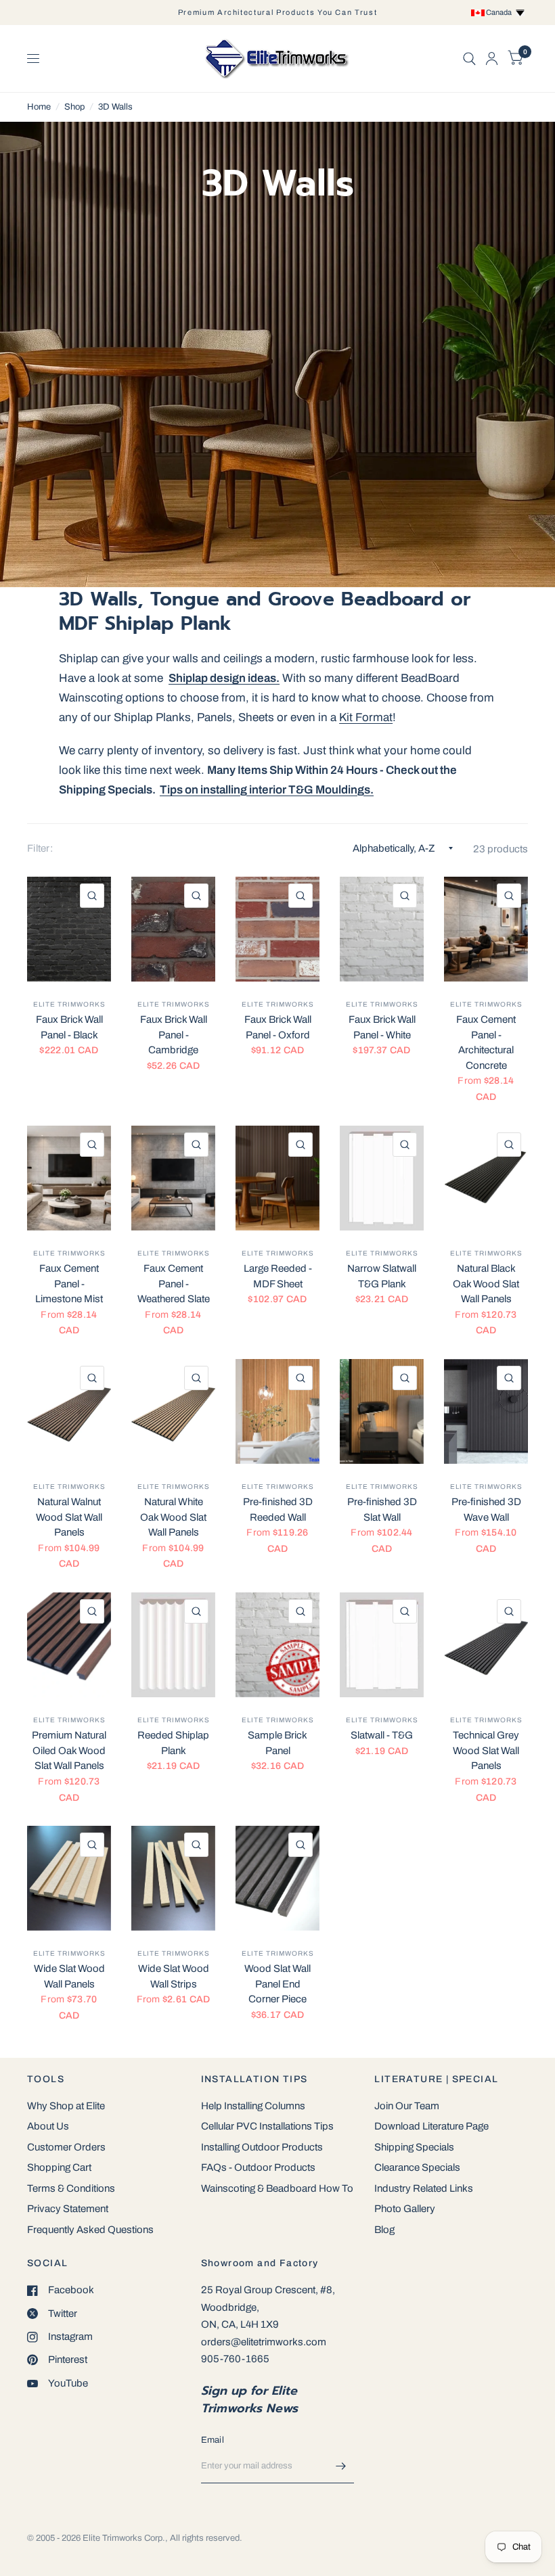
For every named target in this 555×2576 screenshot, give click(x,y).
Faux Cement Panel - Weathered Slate (174, 1284)
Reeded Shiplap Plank (173, 1743)
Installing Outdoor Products (262, 2147)
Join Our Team (407, 2106)
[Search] (469, 59)
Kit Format (366, 717)
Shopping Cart (59, 2167)
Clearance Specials (417, 2167)
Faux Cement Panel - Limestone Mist (69, 1284)
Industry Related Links (424, 2188)
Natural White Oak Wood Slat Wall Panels (173, 1517)
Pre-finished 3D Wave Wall (486, 1510)
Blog (384, 2230)
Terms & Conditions (71, 2188)
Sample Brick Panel (277, 1743)
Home (39, 107)
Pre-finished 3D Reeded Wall (278, 1510)
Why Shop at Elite (66, 2106)
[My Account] (492, 59)
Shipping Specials (414, 2147)
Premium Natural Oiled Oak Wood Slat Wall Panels (69, 1750)
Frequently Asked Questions (90, 2230)
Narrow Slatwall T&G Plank (382, 1276)
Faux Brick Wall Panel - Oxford (278, 1027)
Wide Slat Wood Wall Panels (69, 1976)
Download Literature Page (431, 2126)
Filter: (40, 848)
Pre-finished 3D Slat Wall (382, 1510)
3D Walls (115, 107)
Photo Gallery (405, 2209)
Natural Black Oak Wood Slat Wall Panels (486, 1284)
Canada (500, 12)
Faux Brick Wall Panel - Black (69, 1027)
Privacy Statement (68, 2209)
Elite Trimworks (69, 1004)
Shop (74, 107)
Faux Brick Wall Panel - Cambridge (174, 1035)
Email (213, 2440)
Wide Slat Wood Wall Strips (174, 1976)
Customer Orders (66, 2147)
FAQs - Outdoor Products (258, 2167)
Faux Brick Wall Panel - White (382, 1027)
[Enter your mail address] (340, 2466)
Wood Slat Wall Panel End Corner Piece (277, 1984)
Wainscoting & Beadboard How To (277, 2188)
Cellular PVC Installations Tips (267, 2126)
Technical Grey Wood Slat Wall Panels (486, 1750)
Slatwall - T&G (382, 1735)
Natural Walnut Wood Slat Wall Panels (69, 1517)
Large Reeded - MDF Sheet (278, 1276)
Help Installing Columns (253, 2106)
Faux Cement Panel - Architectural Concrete (486, 1042)
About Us (48, 2126)
